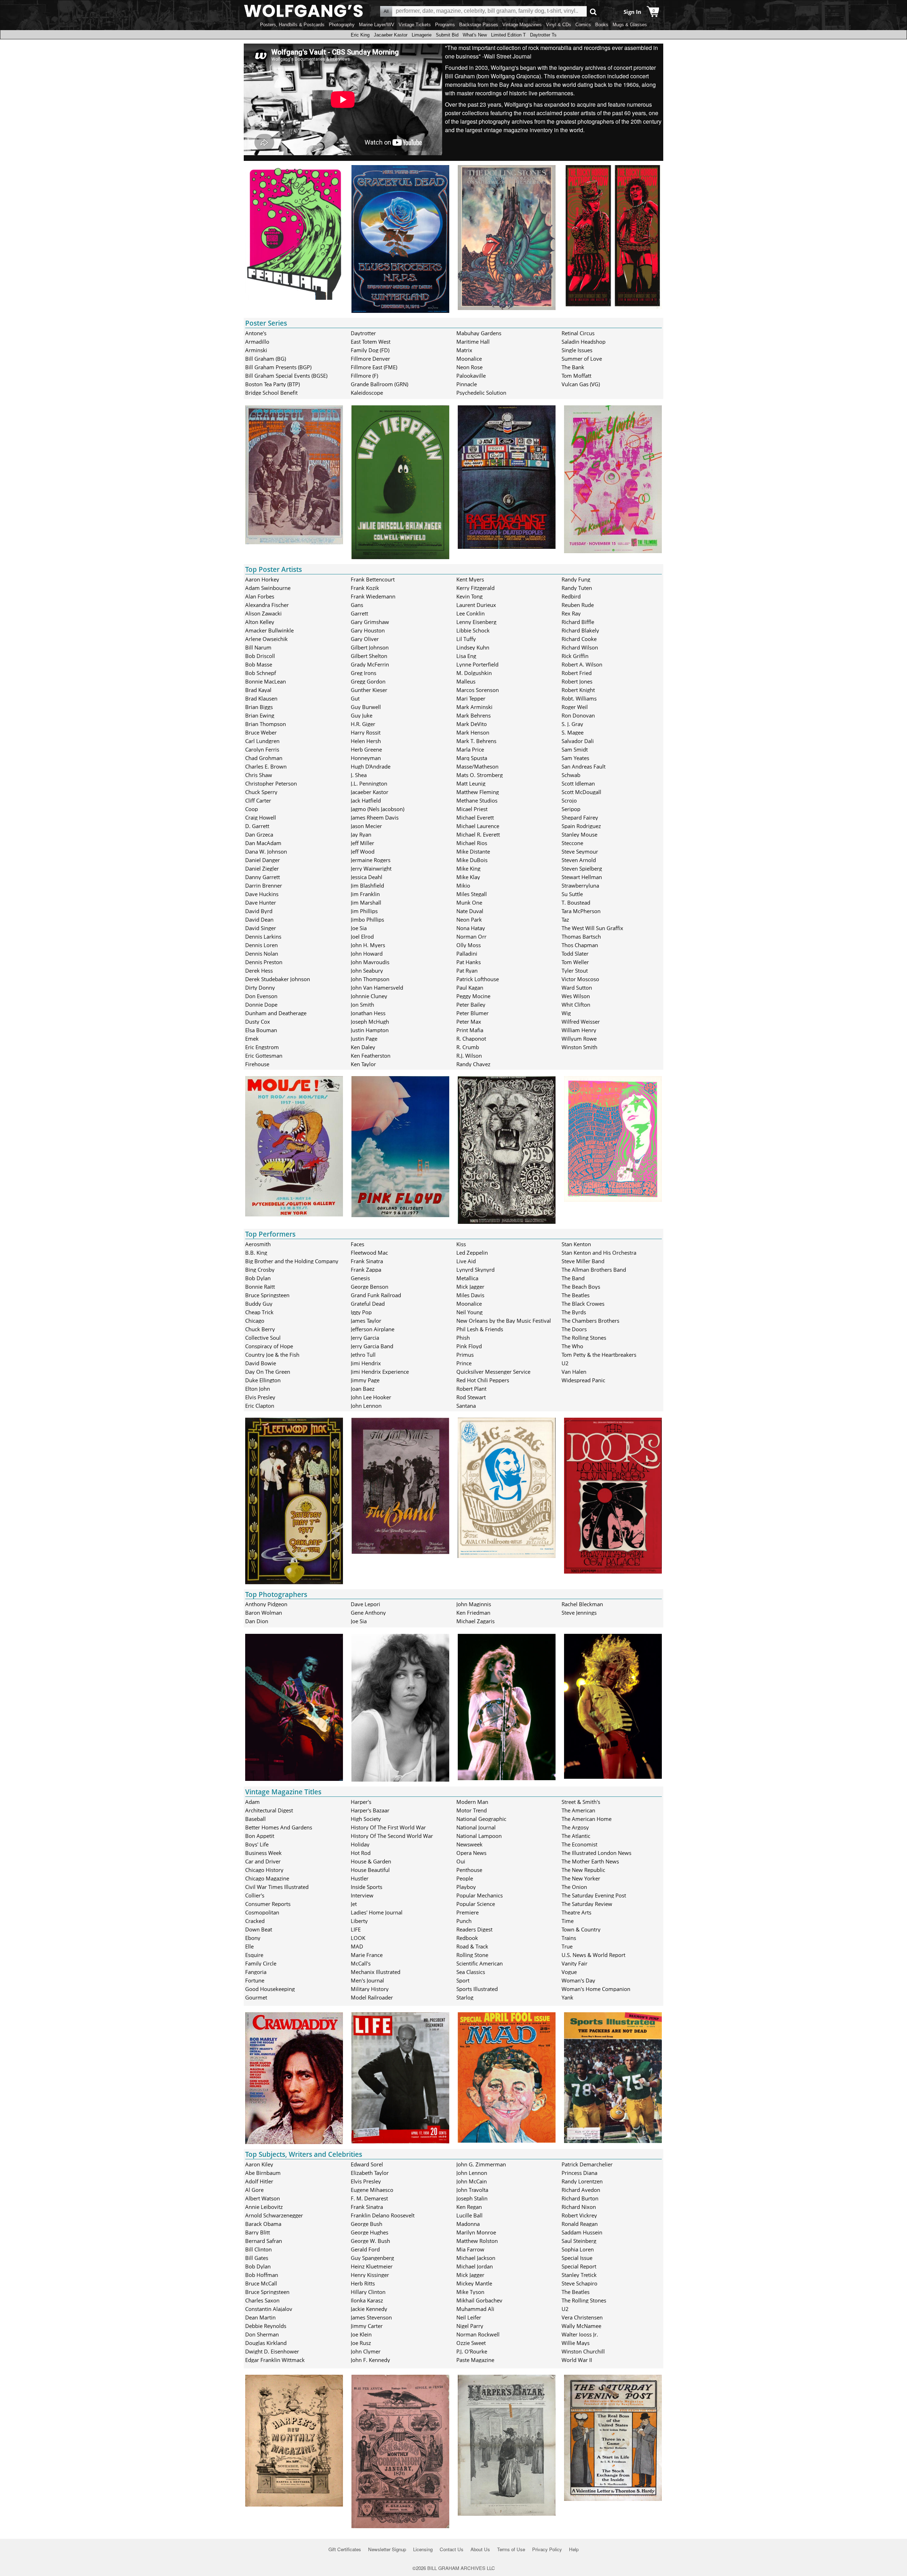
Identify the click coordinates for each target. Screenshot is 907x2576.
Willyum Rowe (579, 1039)
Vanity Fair (574, 1963)
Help (574, 2549)
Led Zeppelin (472, 1253)
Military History (370, 1989)
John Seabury (367, 971)
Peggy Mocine (473, 996)
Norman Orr (471, 937)
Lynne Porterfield (477, 664)
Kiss (461, 1244)
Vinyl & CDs (559, 25)
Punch (464, 1921)
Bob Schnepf (261, 673)
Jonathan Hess (368, 1013)
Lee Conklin (471, 613)
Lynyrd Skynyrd (475, 1270)
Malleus (466, 681)
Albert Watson (263, 2198)
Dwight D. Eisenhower (272, 2351)
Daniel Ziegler (262, 868)
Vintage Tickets (415, 25)
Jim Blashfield (367, 885)
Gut (355, 698)
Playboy (466, 1887)
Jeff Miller (362, 843)
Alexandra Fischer (267, 605)
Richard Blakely (580, 630)
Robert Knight (578, 690)
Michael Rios (472, 843)
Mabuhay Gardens (479, 333)
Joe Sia (359, 928)
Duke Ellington (263, 1380)
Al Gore (254, 2190)
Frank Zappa (366, 1270)
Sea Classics (471, 1972)
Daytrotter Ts (543, 35)
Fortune (255, 1980)
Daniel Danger (263, 860)
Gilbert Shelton (369, 656)
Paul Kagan (470, 988)
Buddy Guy (259, 1304)
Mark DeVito (472, 724)
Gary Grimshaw (370, 622)
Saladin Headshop (584, 342)
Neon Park (469, 919)
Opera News (471, 1853)
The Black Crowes (583, 1304)
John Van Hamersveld (377, 988)
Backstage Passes (479, 25)
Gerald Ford (365, 2249)
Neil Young (469, 1312)
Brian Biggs (259, 707)
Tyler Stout (575, 971)
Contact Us (452, 2549)
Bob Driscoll (260, 656)
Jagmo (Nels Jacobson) (378, 809)
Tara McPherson (581, 911)
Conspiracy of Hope (269, 1346)
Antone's (256, 333)
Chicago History (264, 1870)
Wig (566, 1013)
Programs (445, 25)
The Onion (574, 1887)
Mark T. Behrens (476, 741)
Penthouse (469, 1870)
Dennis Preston (264, 962)
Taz (565, 919)
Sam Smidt (575, 749)
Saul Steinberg (579, 2241)
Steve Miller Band (583, 1261)
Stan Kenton (576, 1244)
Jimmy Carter (367, 2326)
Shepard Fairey (580, 817)
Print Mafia (470, 1030)
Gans (357, 605)
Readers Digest (474, 1929)
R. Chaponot (471, 1039)
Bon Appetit (260, 1836)
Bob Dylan (258, 1278)
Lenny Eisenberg (476, 622)
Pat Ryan (467, 971)
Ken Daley (363, 1047)
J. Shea (359, 775)
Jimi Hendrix (366, 1363)
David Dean (259, 919)
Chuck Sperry (261, 792)
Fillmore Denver (370, 359)
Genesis (360, 1278)
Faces (357, 1244)
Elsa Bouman (261, 1030)
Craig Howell (261, 817)
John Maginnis (474, 1604)
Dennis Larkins (263, 937)
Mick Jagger (470, 1287)
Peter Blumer (472, 1013)
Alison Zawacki (263, 613)
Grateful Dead (368, 1304)
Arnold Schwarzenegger (274, 2215)
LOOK (358, 1938)
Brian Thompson (266, 724)
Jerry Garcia (365, 1338)
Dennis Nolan (262, 954)
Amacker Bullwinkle (269, 630)
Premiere (467, 1912)
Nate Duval (470, 911)
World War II (577, 2360)
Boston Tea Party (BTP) (272, 384)
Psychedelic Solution (481, 393)
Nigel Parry (470, 2326)
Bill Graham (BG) (266, 359)
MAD (357, 1946)
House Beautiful (370, 1870)
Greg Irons (364, 673)
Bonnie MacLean (266, 681)
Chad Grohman (264, 758)
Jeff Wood (363, 851)
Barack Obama (263, 2224)
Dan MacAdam (263, 843)
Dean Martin (260, 2317)
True (567, 1946)
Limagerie (422, 35)
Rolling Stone (472, 1955)
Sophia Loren (578, 2249)
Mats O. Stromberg (480, 775)
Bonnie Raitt (260, 1287)
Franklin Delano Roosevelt (383, 2215)
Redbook (467, 1938)
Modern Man (472, 1802)
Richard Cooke (579, 639)
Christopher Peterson (271, 783)
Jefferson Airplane (373, 1329)
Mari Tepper (471, 698)
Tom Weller (575, 962)
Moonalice (469, 359)
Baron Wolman (264, 1613)
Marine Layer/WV (377, 25)
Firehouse (257, 1064)
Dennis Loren (261, 945)
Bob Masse (259, 664)
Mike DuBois (472, 860)
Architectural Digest (269, 1810)
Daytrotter (363, 333)
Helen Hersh (366, 741)
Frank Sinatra (367, 1261)
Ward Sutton (577, 988)
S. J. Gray (572, 724)
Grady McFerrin (370, 664)
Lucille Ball (469, 2215)
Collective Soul (263, 1338)
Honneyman (366, 758)
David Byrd (259, 911)
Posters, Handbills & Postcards (292, 25)
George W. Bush (370, 2241)
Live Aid (466, 1261)
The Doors (574, 1329)
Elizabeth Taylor (370, 2173)
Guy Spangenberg (372, 2258)
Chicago (255, 1321)
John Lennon (366, 1406)
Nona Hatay (471, 928)
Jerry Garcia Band (372, 1346)
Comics (583, 25)
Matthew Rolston (477, 2241)
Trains (569, 1938)
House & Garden (371, 1861)
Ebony (253, 1938)
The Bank (573, 367)
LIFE (356, 1929)
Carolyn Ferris (262, 749)
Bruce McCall (261, 2283)
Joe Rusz (361, 2343)
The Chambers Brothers (590, 1321)
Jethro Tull (363, 1355)
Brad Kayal (258, 690)
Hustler (360, 1878)
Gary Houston (368, 630)
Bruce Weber (261, 732)
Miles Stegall (472, 894)
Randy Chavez (473, 1064)
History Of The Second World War (392, 1836)
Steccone (572, 843)
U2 (565, 1363)
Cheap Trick (259, 1312)
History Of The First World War (388, 1827)
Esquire (254, 1955)
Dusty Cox (258, 1022)
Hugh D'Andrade (371, 766)
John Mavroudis (370, 962)
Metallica (467, 1278)
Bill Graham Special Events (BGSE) (286, 376)
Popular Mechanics (480, 1895)
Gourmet (256, 1997)
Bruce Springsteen (267, 1295)
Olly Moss (469, 945)
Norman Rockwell (478, 2334)
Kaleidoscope (367, 393)
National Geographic (481, 1819)
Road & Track (472, 1946)
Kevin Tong (469, 596)
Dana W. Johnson (266, 851)
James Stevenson (371, 2317)
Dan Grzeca (259, 834)
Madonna (468, 2224)
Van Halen (574, 1372)
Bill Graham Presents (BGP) (278, 367)
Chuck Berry (260, 1329)
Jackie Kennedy (369, 2309)
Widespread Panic (583, 1380)
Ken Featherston (371, 1056)
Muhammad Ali (475, 2309)
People (465, 1878)
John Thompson (370, 979)
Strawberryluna (580, 885)
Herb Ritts (363, 2283)
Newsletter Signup (387, 2549)
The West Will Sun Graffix (592, 928)
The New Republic (583, 1870)
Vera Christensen (582, 2317)
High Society (366, 1819)
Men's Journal (367, 1980)
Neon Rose (469, 367)
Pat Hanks (469, 962)
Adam (252, 1802)
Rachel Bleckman (582, 1604)
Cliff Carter (258, 800)
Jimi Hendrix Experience (380, 1372)
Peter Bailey (471, 1005)
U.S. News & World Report (593, 1955)
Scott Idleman (578, 783)
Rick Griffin (575, 656)
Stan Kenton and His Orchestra (599, 1253)
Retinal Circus (578, 333)
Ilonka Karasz (367, 2300)
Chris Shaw (259, 775)
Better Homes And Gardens (279, 1827)
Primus (465, 1355)
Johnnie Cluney (369, 996)
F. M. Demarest (369, 2198)
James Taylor (366, 1321)
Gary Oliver (365, 639)
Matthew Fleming (478, 792)
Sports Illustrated (477, 1989)
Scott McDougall (581, 792)
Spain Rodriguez (581, 826)
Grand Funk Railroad (376, 1295)
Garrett (359, 613)
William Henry (579, 1030)
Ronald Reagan (580, 2224)
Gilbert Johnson (370, 647)
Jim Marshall (366, 902)
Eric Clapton (260, 1406)
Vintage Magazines (522, 25)
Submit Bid (447, 35)
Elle (249, 1946)
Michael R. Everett (478, 834)
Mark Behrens (474, 715)
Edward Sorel (367, 2164)
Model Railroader (372, 1997)
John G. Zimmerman (481, 2164)
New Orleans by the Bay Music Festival (504, 1321)
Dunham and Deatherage (276, 1013)
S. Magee (573, 732)
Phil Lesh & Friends (480, 1329)
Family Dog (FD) (370, 350)
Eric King (360, 35)
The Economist (579, 1844)
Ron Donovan (578, 715)
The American (578, 1810)
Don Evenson (261, 996)
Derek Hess (259, 971)
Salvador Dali (578, 741)
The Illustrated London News (596, 1853)
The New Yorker (581, 1878)
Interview (362, 1895)
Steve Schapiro (579, 2283)
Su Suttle (572, 894)
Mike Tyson (470, 2292)
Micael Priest (472, 809)
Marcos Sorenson (478, 690)
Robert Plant (471, 1389)
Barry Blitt (258, 2232)
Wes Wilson (576, 996)
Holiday (360, 1844)
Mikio (463, 885)
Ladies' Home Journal (377, 1912)
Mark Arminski (474, 707)
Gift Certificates (345, 2549)
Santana (466, 1406)
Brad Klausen (261, 698)
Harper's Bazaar (370, 1810)
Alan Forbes (260, 596)
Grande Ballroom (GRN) (379, 384)
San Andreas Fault (584, 766)
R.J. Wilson (469, 1056)
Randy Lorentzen (582, 2181)
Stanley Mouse (579, 834)
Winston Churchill (583, 2351)
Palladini (467, 954)
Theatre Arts (576, 1912)
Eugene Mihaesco (372, 2190)
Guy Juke (362, 715)
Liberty (359, 1921)
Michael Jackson (476, 2258)
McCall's (361, 1963)
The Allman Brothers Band (594, 1270)
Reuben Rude (578, 605)
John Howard (367, 954)
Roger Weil (575, 707)
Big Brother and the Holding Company (292, 1261)
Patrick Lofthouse (478, 979)
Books (602, 25)
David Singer (261, 928)
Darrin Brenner (264, 885)
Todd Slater (575, 954)
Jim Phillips (364, 911)
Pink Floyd (469, 1346)
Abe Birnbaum (263, 2173)
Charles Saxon (262, 2300)
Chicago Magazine (267, 1878)
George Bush (367, 2224)
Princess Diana (579, 2173)
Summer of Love (582, 359)
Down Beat (259, 1929)
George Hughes (370, 2232)
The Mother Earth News (590, 1861)
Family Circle (261, 1963)
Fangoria (256, 1972)
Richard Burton (580, 2198)
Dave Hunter (261, 902)
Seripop (571, 809)
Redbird (571, 596)
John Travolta (472, 2190)
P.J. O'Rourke (472, 2351)
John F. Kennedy (370, 2360)
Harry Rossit (366, 732)
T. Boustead (576, 902)
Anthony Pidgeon (266, 1604)
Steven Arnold (579, 860)
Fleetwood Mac (369, 1253)
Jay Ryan (361, 834)
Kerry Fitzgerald (475, 588)
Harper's (361, 1802)
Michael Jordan (475, 2266)
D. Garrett (257, 826)
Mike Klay (468, 877)
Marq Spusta (472, 758)
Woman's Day (578, 1980)
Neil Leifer (469, 2317)
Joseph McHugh (370, 1022)
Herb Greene (366, 749)
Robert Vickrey (579, 2215)
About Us (480, 2549)
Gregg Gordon (368, 681)
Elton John (258, 1389)
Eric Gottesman (264, 1056)
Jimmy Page (365, 1380)
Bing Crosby (260, 1270)
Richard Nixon (579, 2207)
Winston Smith (579, 1047)
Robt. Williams (579, 698)
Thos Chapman (580, 945)
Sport (463, 1980)
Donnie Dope (261, 1005)
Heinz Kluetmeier (372, 2266)
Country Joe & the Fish (272, 1355)
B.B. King (256, 1253)
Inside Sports (367, 1887)
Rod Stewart (471, 1397)
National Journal (476, 1827)
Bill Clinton (258, 2249)
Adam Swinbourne (268, 588)
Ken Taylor (363, 1064)
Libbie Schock (473, 630)
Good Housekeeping (270, 1989)
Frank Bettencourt (373, 579)
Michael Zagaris (475, 1621)
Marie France (367, 1955)
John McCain (472, 2181)
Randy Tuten (577, 588)
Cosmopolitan (262, 1912)
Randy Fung (576, 579)
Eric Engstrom (262, 1047)
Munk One (469, 902)
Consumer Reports (268, 1904)
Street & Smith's (581, 1802)
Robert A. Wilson (582, 664)
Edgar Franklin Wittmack (275, 2360)
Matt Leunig (471, 783)
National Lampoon (479, 1836)
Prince (464, 1363)
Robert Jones (577, 681)
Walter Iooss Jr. (580, 2334)
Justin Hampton (370, 1030)
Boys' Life (257, 1844)
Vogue (569, 1972)
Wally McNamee (581, 2326)
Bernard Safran (264, 2241)
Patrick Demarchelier (587, 2164)
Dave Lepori (365, 1604)
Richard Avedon (581, 2190)
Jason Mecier (366, 826)
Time (568, 1921)
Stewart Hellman (582, 877)
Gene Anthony (368, 1613)
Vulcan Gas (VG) (581, 384)
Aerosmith (258, 1244)
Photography (342, 25)
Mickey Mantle (474, 2283)
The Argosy (575, 1827)
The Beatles (576, 1295)
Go (593, 12)
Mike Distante (473, 851)
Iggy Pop (361, 1312)
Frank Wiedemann (373, 596)
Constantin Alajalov (269, 2309)
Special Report (579, 2266)
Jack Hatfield (366, 800)
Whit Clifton (576, 1005)
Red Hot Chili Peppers (483, 1380)
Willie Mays (576, 2343)
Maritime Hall (473, 342)
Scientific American (480, 1963)
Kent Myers (470, 579)
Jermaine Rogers (371, 860)
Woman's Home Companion (596, 1989)
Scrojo (569, 800)
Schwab (571, 775)
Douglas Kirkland (266, 2343)
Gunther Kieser (369, 690)
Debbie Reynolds (266, 2326)
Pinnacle (467, 384)
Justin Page (364, 1039)
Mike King (468, 868)
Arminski (256, 350)
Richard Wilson (580, 647)
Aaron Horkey (262, 579)
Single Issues (577, 350)
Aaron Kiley (259, 2164)
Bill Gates (257, 2258)
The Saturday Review (587, 1904)
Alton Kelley (260, 622)
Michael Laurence (478, 826)
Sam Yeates (575, 758)
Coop (252, 809)
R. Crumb (468, 1047)
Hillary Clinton (368, 2292)
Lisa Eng (466, 656)
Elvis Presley (260, 1397)
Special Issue (577, 2258)
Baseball (255, 1819)
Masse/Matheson (477, 766)
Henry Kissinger (370, 2275)
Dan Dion (257, 1621)
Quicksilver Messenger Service (493, 1372)
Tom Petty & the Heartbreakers (599, 1355)
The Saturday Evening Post (594, 1895)
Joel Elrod (362, 937)
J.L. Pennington (369, 783)
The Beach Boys (581, 1287)
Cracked (255, 1921)
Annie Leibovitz (264, 2207)
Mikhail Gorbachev (479, 2300)
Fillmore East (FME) (374, 367)
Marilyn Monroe (476, 2232)
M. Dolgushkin (474, 673)
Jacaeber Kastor (391, 35)
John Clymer (366, 2351)
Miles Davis (470, 1295)
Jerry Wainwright (371, 868)
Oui (461, 1861)
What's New (475, 35)
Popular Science (476, 1904)
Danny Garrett (263, 877)
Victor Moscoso (580, 979)
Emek (252, 1039)
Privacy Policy (547, 2549)
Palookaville (471, 376)
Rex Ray (571, 613)
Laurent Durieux (476, 605)
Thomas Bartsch (581, 937)
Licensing (423, 2549)
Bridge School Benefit (271, 393)
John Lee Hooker (371, 1397)
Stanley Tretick (579, 2275)
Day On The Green (268, 1372)
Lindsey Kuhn (473, 647)
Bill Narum (258, 647)
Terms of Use (511, 2549)
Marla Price (470, 749)
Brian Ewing (260, 715)
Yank (567, 1997)
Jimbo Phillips (367, 919)
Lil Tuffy (466, 639)
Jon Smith (362, 1005)
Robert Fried (577, 673)
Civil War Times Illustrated (277, 1887)
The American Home (587, 1819)
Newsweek (469, 1844)
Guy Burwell (366, 707)
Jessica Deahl (367, 877)
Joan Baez (363, 1389)
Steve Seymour (580, 851)
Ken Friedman (473, 1613)
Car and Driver (263, 1861)
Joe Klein (361, 2334)
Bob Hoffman (262, 2275)
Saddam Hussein (582, 2232)
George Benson (370, 1287)
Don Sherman (262, 2334)
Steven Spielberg (582, 868)
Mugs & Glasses (630, 25)
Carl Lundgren (262, 741)
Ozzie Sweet (471, 2343)
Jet (354, 1904)
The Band (573, 1278)
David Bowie (261, 1363)
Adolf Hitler (259, 2181)
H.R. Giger (363, 724)
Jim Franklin (365, 894)
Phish (463, 1338)
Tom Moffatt (576, 376)
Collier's (255, 1895)
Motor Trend (472, 1810)
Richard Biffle (578, 622)
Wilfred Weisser (581, 1022)
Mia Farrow (470, 2249)
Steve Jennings (579, 1613)
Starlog (465, 1997)
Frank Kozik (365, 588)
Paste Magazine (475, 2360)
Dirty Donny (260, 988)
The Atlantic (576, 1836)
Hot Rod (361, 1853)
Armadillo (257, 342)
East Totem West (371, 342)
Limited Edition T (508, 35)
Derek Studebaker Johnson (278, 979)
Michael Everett (475, 817)
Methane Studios (477, 800)
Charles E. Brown (266, 766)
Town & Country (581, 1929)
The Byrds (574, 1312)
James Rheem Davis (375, 817)
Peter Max (469, 1022)
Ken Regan (469, 2207)
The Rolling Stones (584, 1338)
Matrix (464, 350)
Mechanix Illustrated (376, 1972)
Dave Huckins (262, 894)
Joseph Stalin (472, 2198)
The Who (572, 1346)
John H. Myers (368, 945)
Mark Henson (473, 732)
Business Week (263, 1853)
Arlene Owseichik (266, 639)
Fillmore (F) (364, 376)
